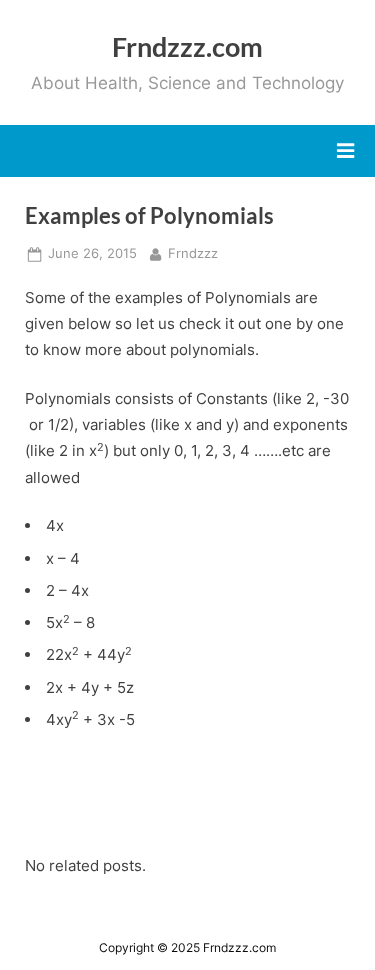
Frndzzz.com (187, 46)
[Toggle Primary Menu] (345, 151)
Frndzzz (193, 253)
